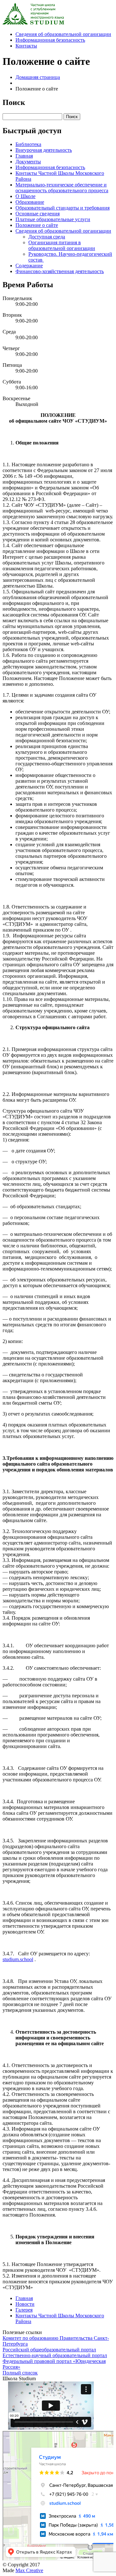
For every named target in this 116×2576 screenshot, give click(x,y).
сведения (38, 214)
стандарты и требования (63, 208)
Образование (30, 202)
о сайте (37, 225)
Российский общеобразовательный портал (49, 2350)
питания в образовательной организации (62, 245)
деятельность (44, 150)
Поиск (72, 117)
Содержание (29, 266)
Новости (25, 2304)
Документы (28, 162)
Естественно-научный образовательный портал (55, 2355)
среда (47, 237)
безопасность (50, 40)
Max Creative (29, 2570)
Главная (24, 156)
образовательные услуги (53, 219)
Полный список (20, 2373)
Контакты (26, 46)
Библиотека (28, 144)
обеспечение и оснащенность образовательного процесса (62, 188)
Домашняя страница (38, 77)
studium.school (18, 1959)
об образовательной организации (63, 34)
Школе (25, 196)
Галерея (24, 2310)
